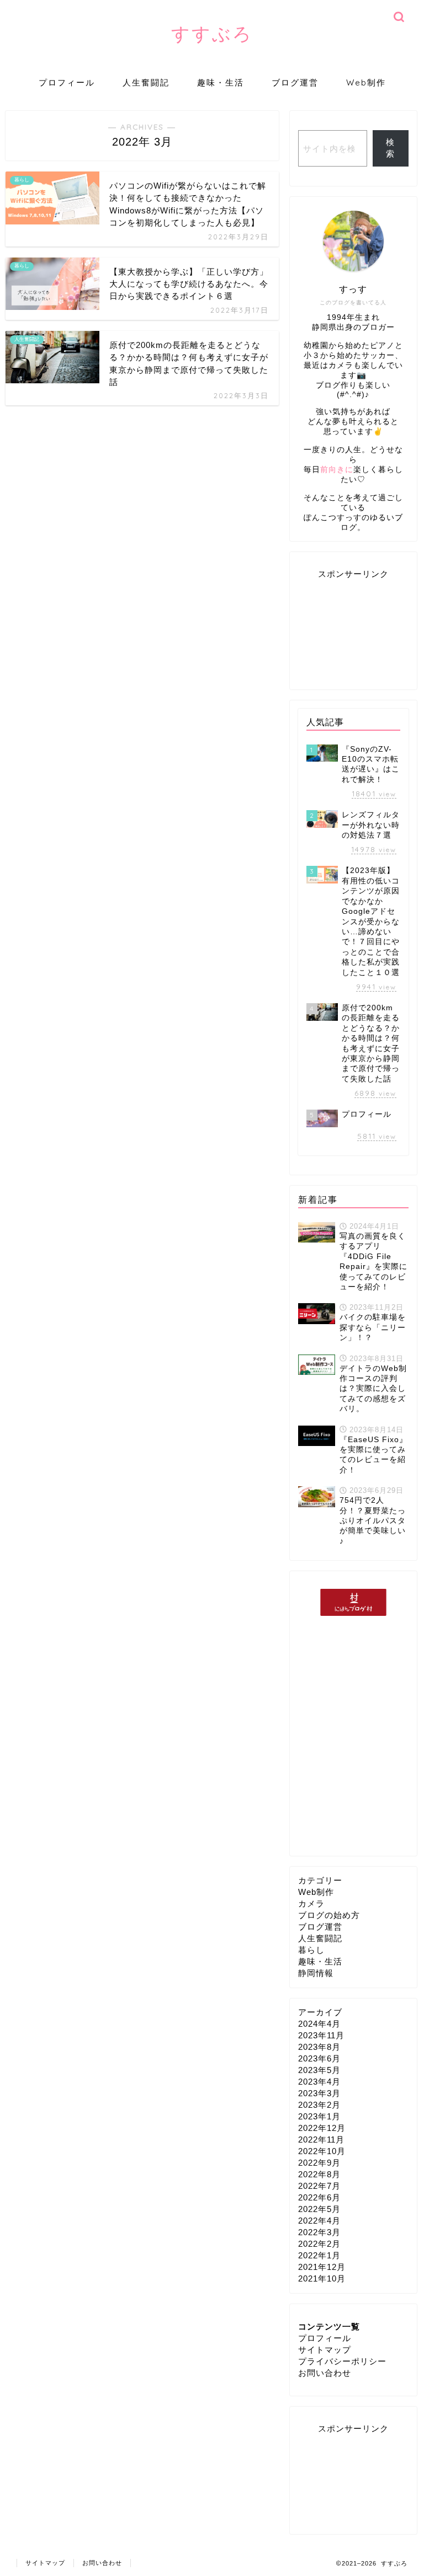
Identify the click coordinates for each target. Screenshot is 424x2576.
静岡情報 (316, 1973)
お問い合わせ (325, 2373)
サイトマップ (325, 2350)
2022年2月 (319, 2244)
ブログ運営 (295, 82)
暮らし (311, 1950)
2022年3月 (319, 2232)
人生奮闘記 (146, 82)
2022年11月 (321, 2139)
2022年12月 (322, 2128)
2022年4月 (319, 2221)
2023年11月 (321, 2035)
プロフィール (67, 82)
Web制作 (366, 82)
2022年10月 (322, 2151)
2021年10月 (322, 2278)
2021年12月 (322, 2267)
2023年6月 (319, 2058)
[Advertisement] (353, 631)
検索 (390, 148)
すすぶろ (212, 33)
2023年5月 (319, 2070)
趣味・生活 (221, 82)
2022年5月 (319, 2209)
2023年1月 (319, 2116)
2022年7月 (319, 2186)
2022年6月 (319, 2197)
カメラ (311, 1903)
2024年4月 (319, 2024)
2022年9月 (319, 2163)
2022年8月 (319, 2174)
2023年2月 (319, 2105)
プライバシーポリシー (342, 2361)
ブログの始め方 (329, 1915)
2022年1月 (319, 2255)
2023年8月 (319, 2047)
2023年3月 (319, 2093)
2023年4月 (319, 2082)
